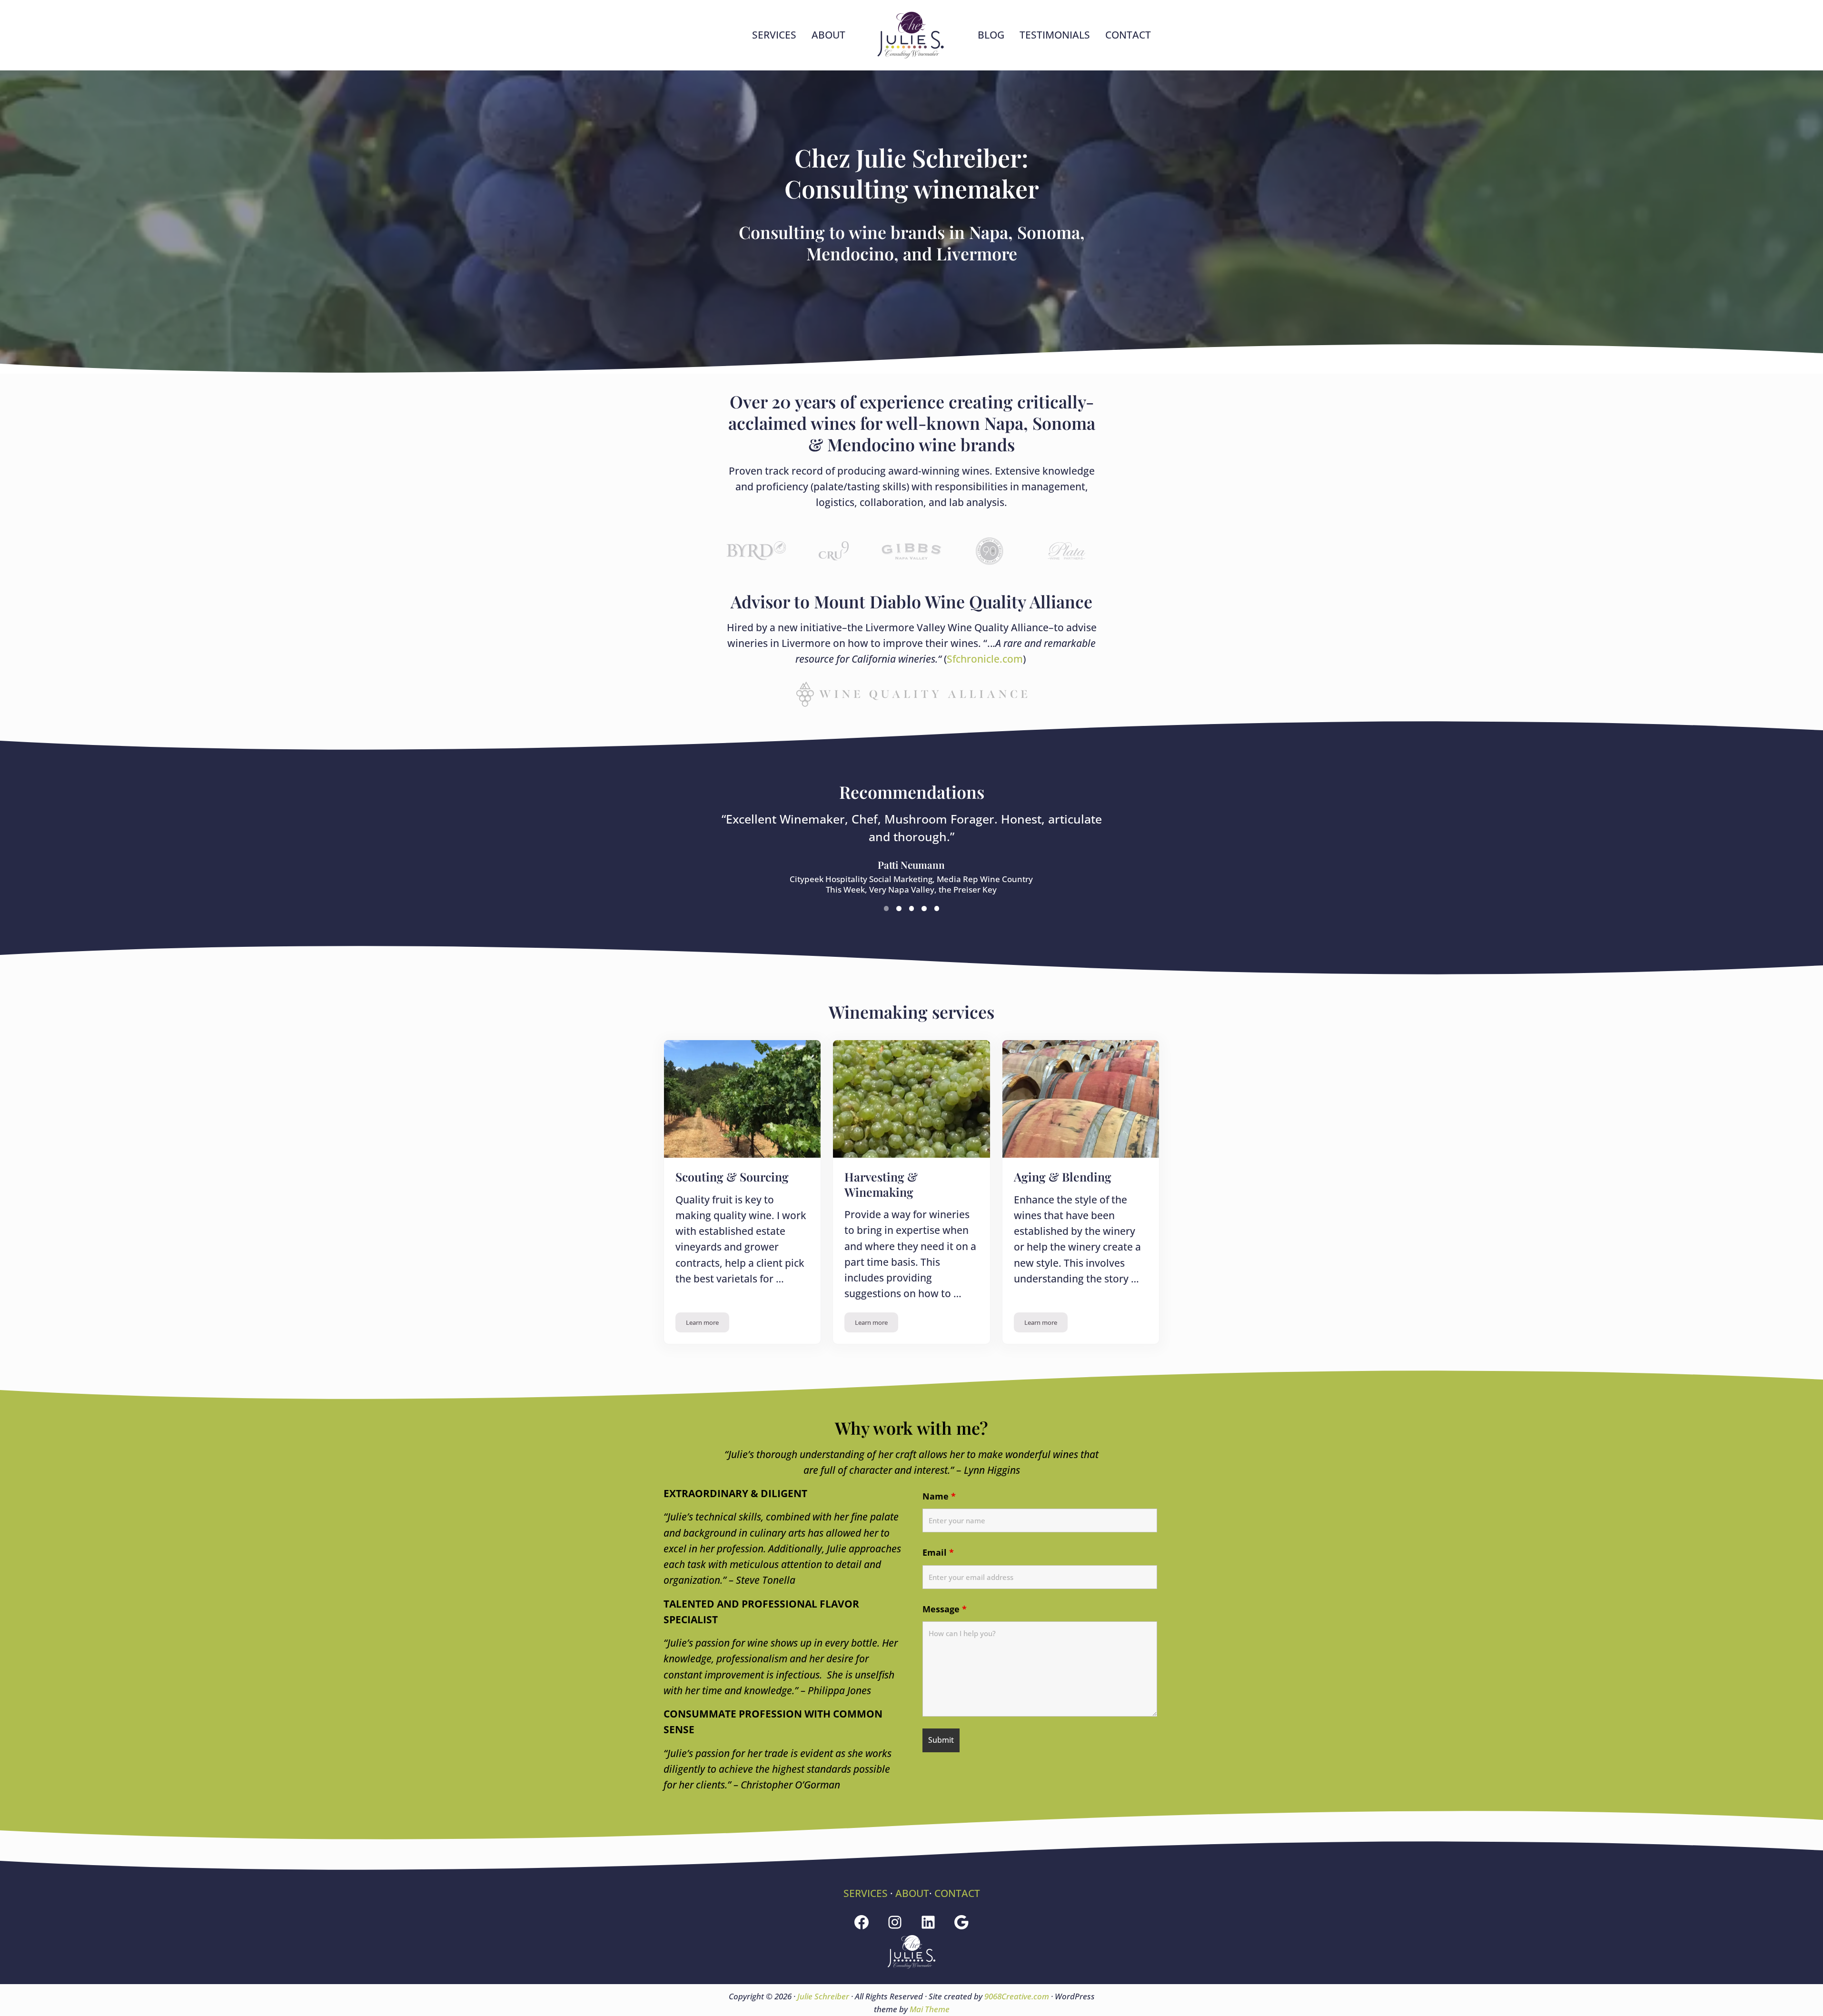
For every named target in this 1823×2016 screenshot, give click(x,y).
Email (938, 1552)
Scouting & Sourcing (732, 1177)
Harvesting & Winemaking (881, 1184)
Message (945, 1609)
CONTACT (957, 1893)
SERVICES (866, 1893)
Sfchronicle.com (985, 659)
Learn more (708, 1324)
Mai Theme (930, 2009)
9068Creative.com (1017, 1996)
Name (939, 1496)
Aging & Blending (1063, 1177)
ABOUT (912, 1893)
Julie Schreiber (823, 1996)
